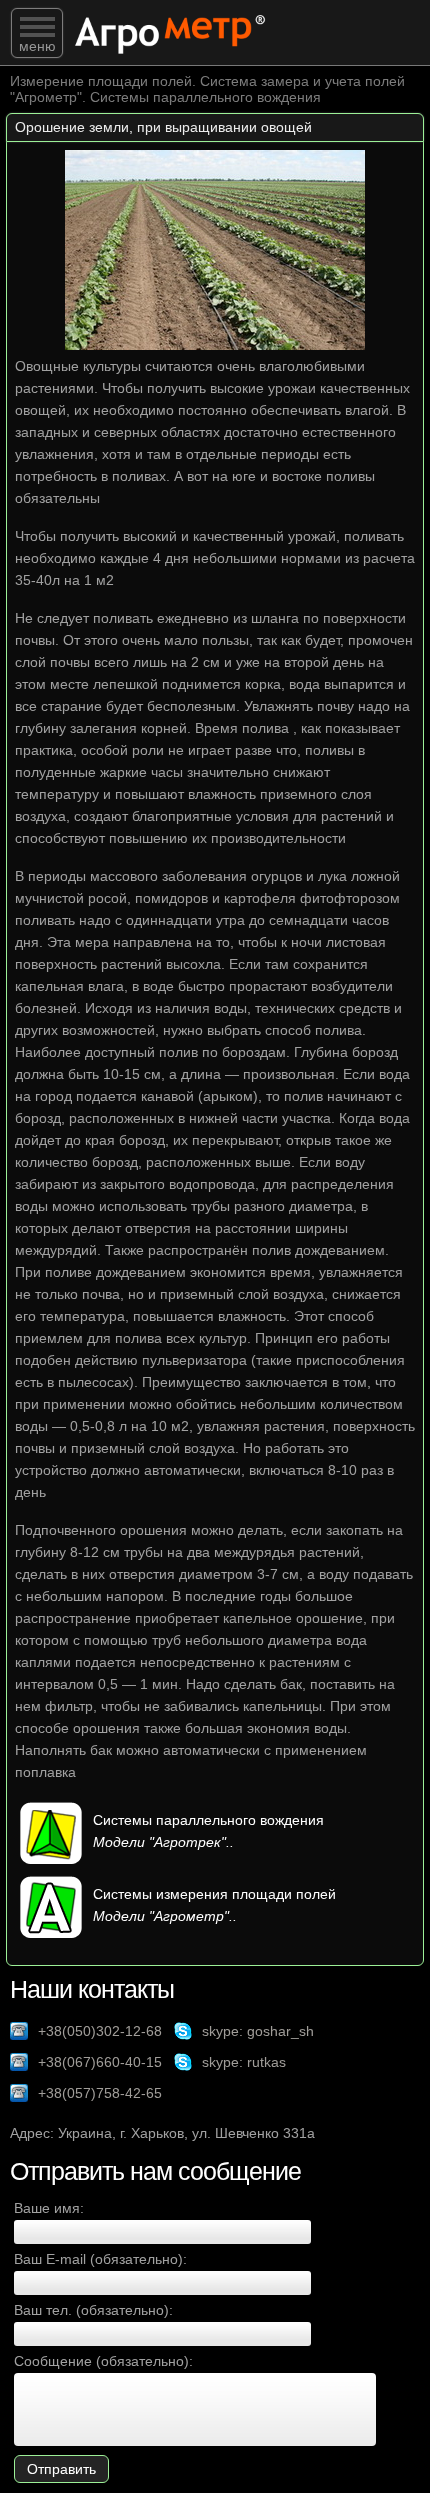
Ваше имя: (49, 2208)
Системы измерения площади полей (214, 1894)
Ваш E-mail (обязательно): (100, 2259)
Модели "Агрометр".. (165, 1916)
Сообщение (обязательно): (103, 2361)
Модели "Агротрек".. (163, 1842)
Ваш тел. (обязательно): (93, 2310)
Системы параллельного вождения (208, 1820)
